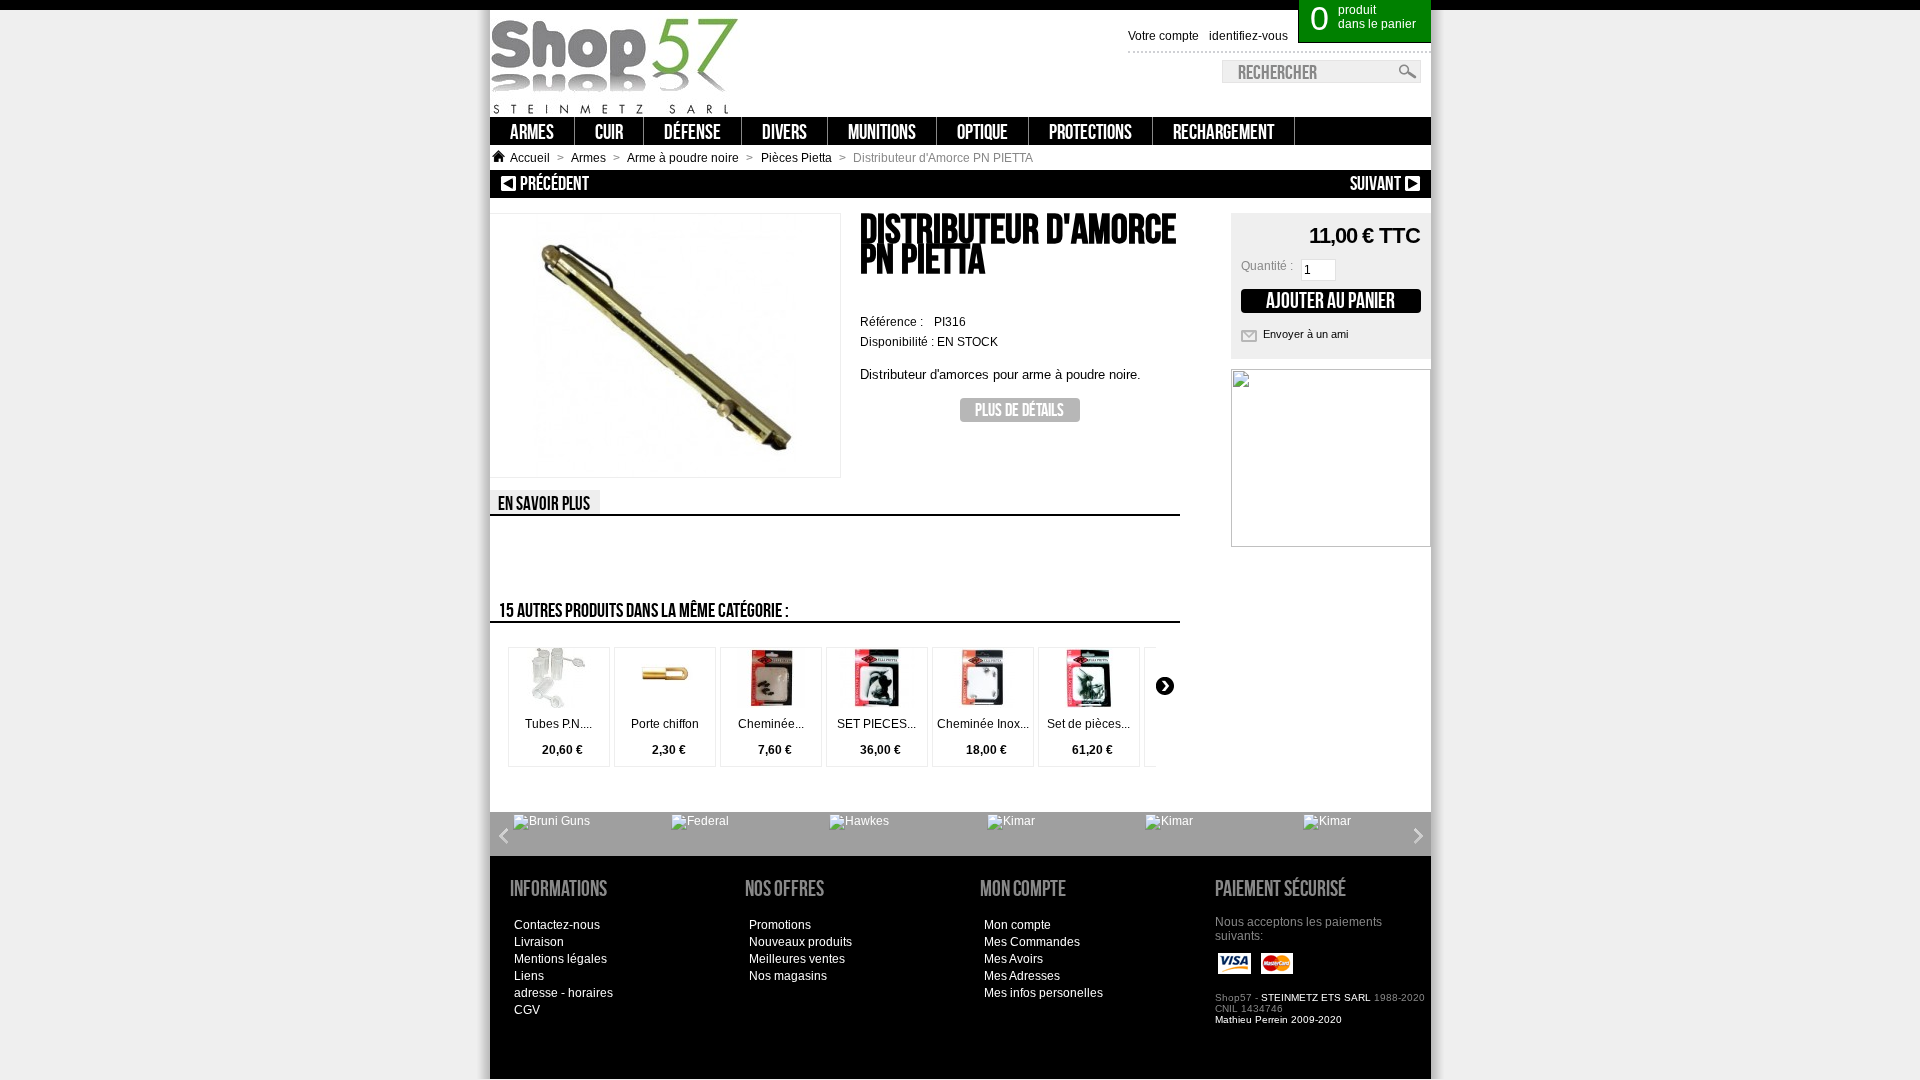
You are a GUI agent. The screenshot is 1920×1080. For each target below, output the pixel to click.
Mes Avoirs (1013, 959)
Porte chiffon (665, 724)
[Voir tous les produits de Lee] (700, 822)
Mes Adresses (1022, 976)
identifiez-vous (1248, 36)
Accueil (530, 158)
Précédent (640, 183)
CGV (527, 1010)
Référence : (893, 322)
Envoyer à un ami (1305, 334)
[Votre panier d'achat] (1419, 10)
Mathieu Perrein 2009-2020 (1278, 1019)
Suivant (1322, 183)
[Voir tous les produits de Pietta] (1327, 822)
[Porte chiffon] (665, 704)
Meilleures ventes (797, 959)
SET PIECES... (876, 724)
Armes (588, 158)
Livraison (539, 942)
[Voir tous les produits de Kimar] (1011, 822)
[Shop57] (615, 63)
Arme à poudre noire (683, 158)
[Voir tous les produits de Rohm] (1169, 822)
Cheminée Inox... (983, 724)
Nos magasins (788, 976)
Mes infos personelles (1043, 993)
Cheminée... (771, 724)
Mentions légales (560, 959)
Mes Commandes (1032, 942)
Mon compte (1017, 925)
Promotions (780, 925)
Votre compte (1163, 36)
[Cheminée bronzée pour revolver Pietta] (771, 704)
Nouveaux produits (800, 942)
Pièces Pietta (796, 158)
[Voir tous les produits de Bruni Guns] (551, 822)
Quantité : (1267, 266)
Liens (529, 976)
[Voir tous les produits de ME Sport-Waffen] (859, 822)
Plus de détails (1019, 409)
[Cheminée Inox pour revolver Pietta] (983, 704)
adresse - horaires (563, 993)
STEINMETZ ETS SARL (1316, 997)
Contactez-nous (557, 925)
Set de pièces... (1088, 724)
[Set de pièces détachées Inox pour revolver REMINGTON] (1089, 704)
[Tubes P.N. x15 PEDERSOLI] (559, 704)
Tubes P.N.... (558, 724)
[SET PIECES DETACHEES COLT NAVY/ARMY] (877, 704)
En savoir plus (544, 503)
